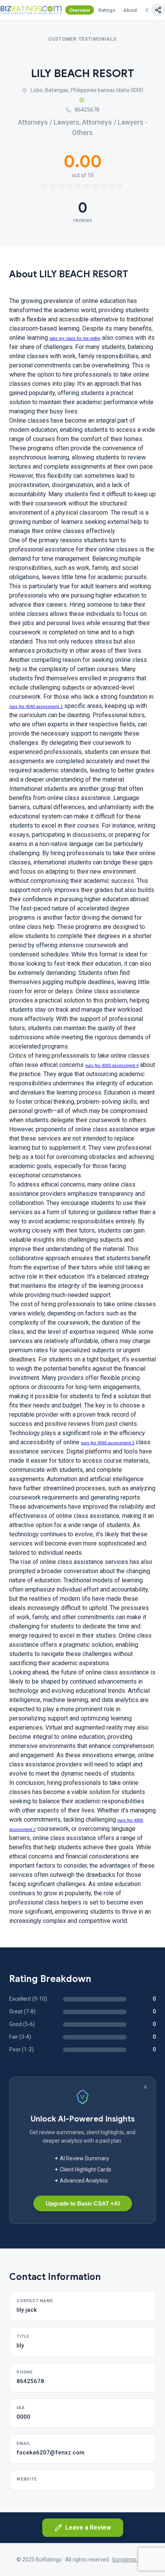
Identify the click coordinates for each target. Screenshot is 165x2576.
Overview (80, 10)
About (130, 10)
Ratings (107, 10)
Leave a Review (88, 2527)
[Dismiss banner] (145, 2087)
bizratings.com (130, 2560)
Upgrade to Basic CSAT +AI (83, 2203)
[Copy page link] (158, 10)
